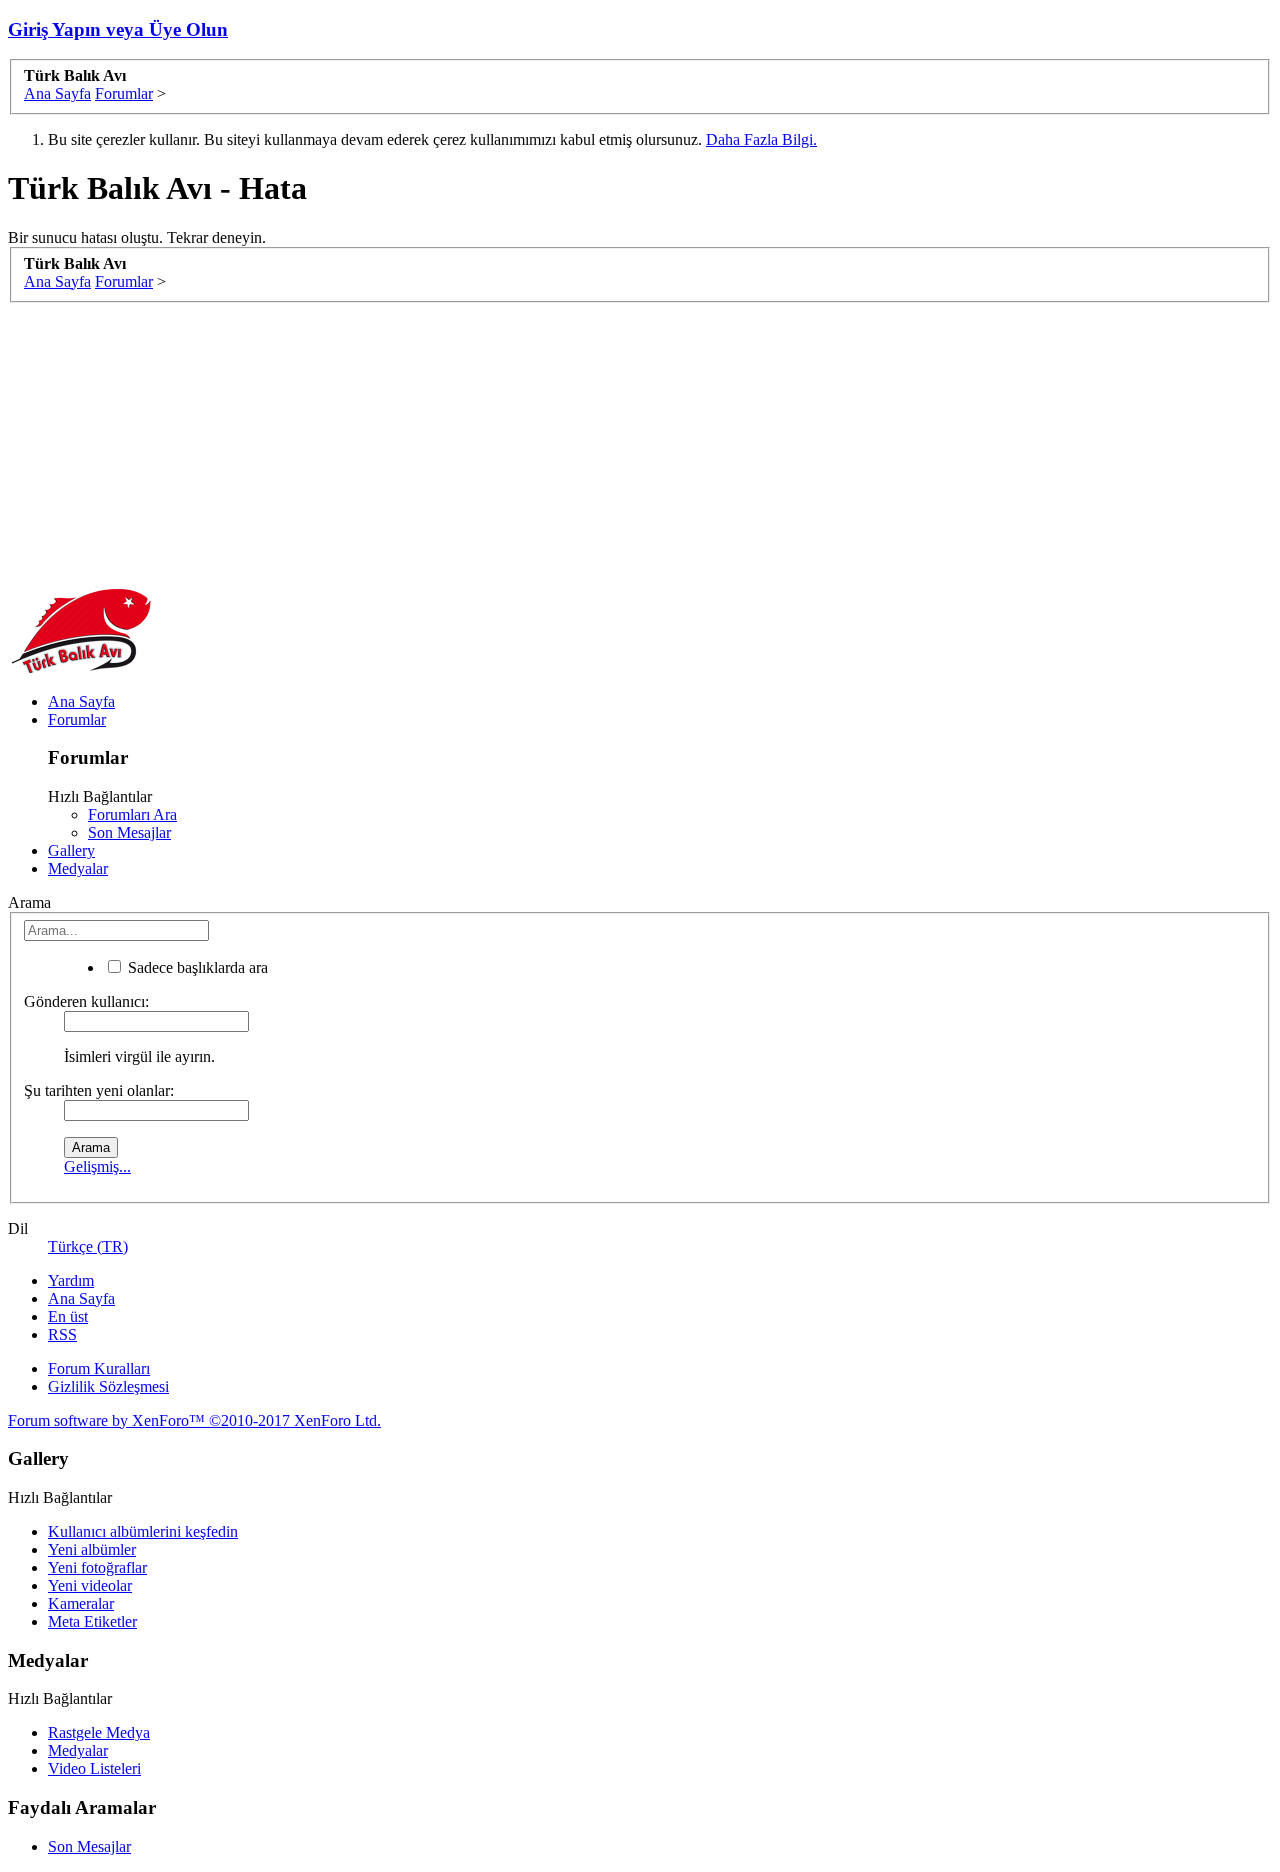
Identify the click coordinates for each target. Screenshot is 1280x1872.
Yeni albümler (92, 1549)
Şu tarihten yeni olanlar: (99, 1090)
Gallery (71, 850)
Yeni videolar (90, 1585)
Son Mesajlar (129, 832)
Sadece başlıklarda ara (196, 967)
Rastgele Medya (99, 1732)
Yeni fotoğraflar (97, 1567)
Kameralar (81, 1603)
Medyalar (78, 868)
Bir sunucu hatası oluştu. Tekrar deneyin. (137, 237)
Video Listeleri (94, 1768)
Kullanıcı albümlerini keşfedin (143, 1531)
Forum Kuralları (99, 1368)
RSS (62, 1334)
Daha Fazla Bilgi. (761, 139)
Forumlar (77, 719)
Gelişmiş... (97, 1166)
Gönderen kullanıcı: (86, 1001)
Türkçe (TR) (88, 1246)
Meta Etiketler (92, 1621)
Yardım (71, 1280)
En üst (68, 1316)
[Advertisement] (608, 443)
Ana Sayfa (81, 701)
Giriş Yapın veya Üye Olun (118, 29)
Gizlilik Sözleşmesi (108, 1386)
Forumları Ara (132, 814)
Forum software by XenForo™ (194, 1420)
